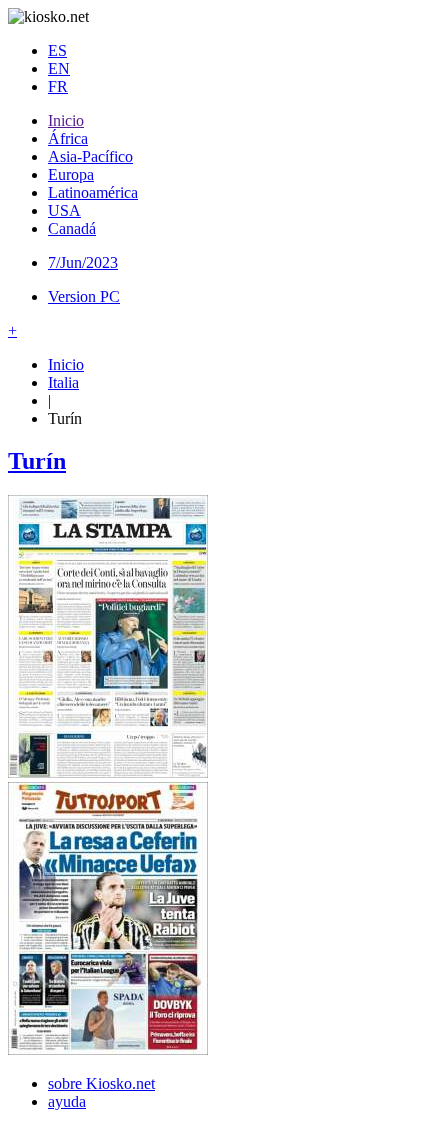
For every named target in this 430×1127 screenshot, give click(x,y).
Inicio (66, 120)
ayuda (67, 1101)
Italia (63, 382)
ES (57, 50)
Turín (37, 461)
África (68, 138)
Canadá (72, 228)
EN (59, 68)
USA (64, 210)
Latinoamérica (93, 192)
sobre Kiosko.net (101, 1083)
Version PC (84, 296)
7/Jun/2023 (83, 262)
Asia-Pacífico (90, 156)
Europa (71, 174)
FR (58, 86)
